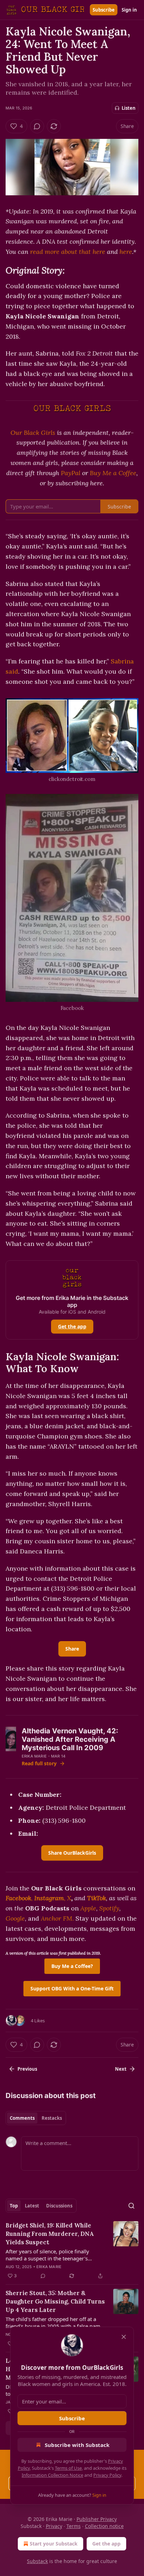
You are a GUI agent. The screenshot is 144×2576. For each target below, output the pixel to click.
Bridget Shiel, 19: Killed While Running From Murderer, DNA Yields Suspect (50, 2234)
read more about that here (68, 252)
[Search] (131, 2206)
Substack (37, 2561)
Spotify (109, 1908)
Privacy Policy (107, 2475)
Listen (129, 108)
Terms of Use (68, 2468)
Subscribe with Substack (77, 2445)
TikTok (96, 1898)
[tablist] (36, 2118)
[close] (124, 2337)
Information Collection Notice (52, 2475)
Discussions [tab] (59, 2206)
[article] (72, 2251)
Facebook (18, 1898)
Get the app (72, 1326)
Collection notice (104, 2526)
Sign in (129, 10)
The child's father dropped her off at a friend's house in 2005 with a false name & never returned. (54, 2322)
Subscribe (104, 10)
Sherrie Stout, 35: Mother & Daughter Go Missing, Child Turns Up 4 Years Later (55, 2301)
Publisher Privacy (97, 2519)
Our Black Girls (33, 433)
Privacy (54, 2526)
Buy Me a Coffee (113, 473)
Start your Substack (54, 2544)
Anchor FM (57, 1918)
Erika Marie (34, 1756)
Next (121, 2069)
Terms (74, 2526)
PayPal (71, 473)
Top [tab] (14, 2206)
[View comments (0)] (37, 126)
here (126, 252)
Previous (27, 2069)
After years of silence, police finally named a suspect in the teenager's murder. (47, 2255)
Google (15, 1918)
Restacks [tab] (52, 2118)
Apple (88, 1908)
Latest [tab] (32, 2206)
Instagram (49, 1898)
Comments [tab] (22, 2118)
